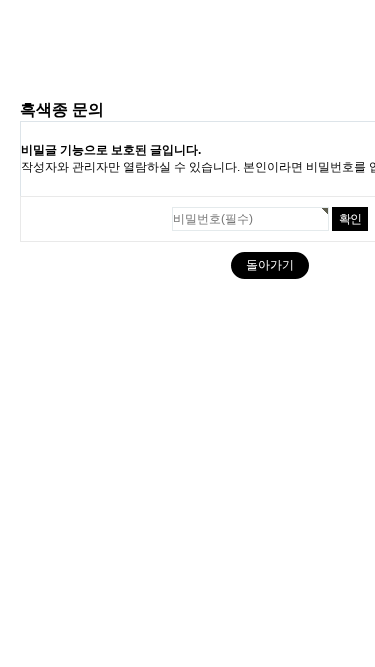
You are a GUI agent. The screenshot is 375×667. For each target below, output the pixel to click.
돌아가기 (270, 265)
